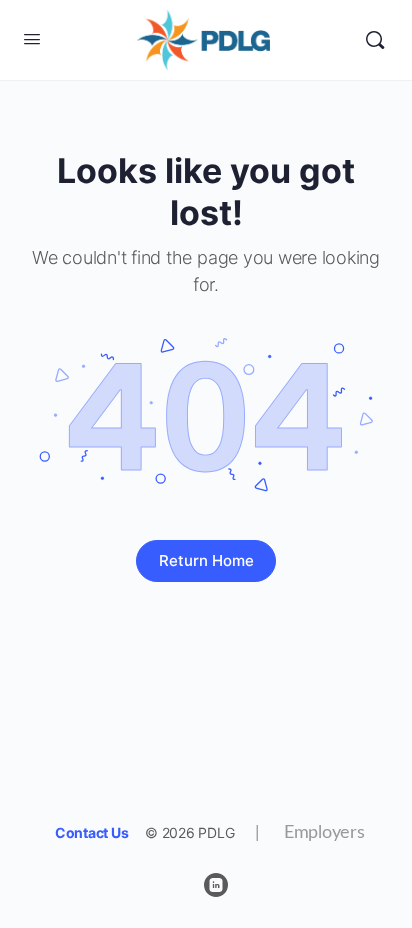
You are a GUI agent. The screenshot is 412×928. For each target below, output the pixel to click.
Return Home (206, 560)
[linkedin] (216, 885)
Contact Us (92, 832)
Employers (312, 833)
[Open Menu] (32, 38)
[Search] (375, 40)
